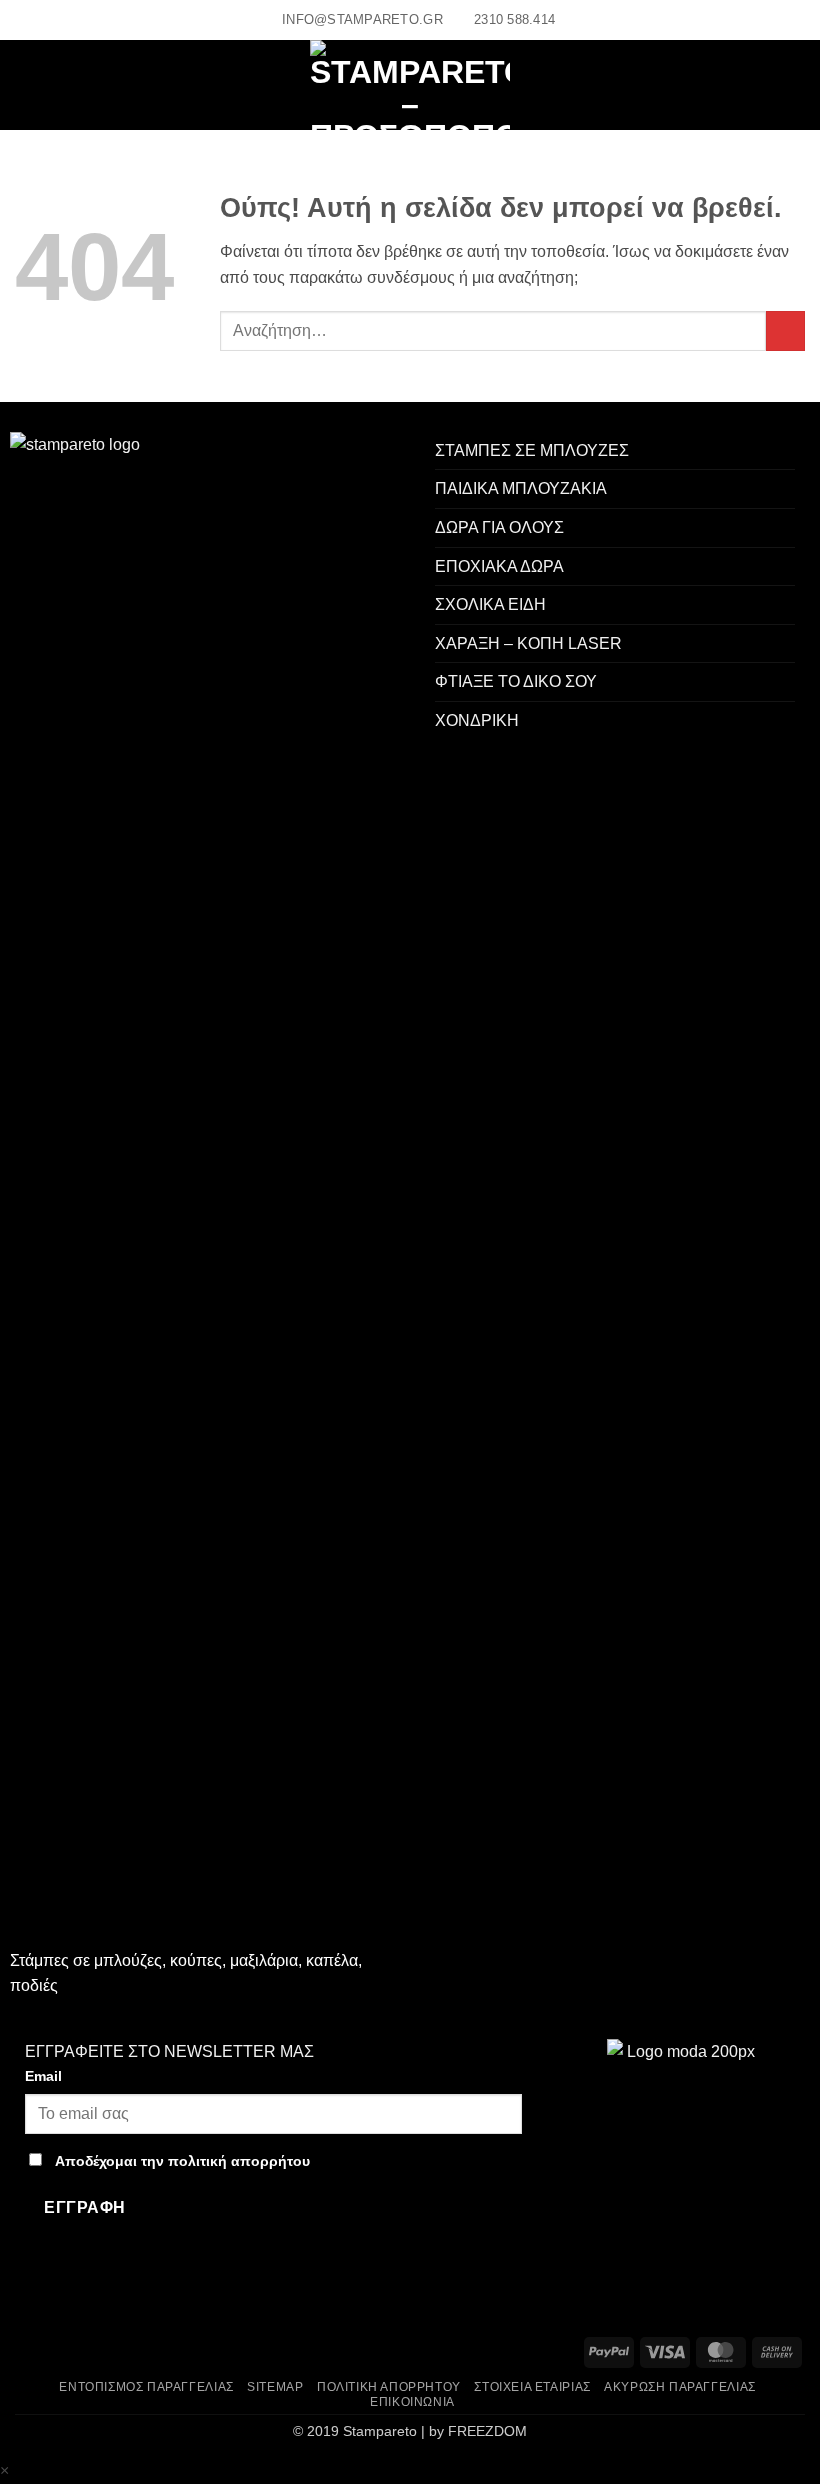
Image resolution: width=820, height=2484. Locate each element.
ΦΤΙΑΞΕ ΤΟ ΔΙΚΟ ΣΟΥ (516, 681)
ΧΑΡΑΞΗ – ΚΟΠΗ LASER (528, 643)
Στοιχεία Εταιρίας (532, 2387)
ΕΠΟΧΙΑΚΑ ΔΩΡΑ (499, 566)
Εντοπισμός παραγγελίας (146, 2387)
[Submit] (785, 330)
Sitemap (275, 2387)
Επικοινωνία (412, 2402)
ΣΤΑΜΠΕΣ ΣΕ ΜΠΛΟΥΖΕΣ (532, 450)
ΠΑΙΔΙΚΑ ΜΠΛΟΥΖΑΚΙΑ (521, 488)
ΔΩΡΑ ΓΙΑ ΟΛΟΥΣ (499, 527)
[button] (33, 85)
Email (43, 2076)
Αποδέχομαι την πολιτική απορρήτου (182, 2161)
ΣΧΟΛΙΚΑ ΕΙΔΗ (490, 604)
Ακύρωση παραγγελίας (680, 2387)
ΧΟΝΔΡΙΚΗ (477, 720)
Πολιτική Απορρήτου (389, 2387)
